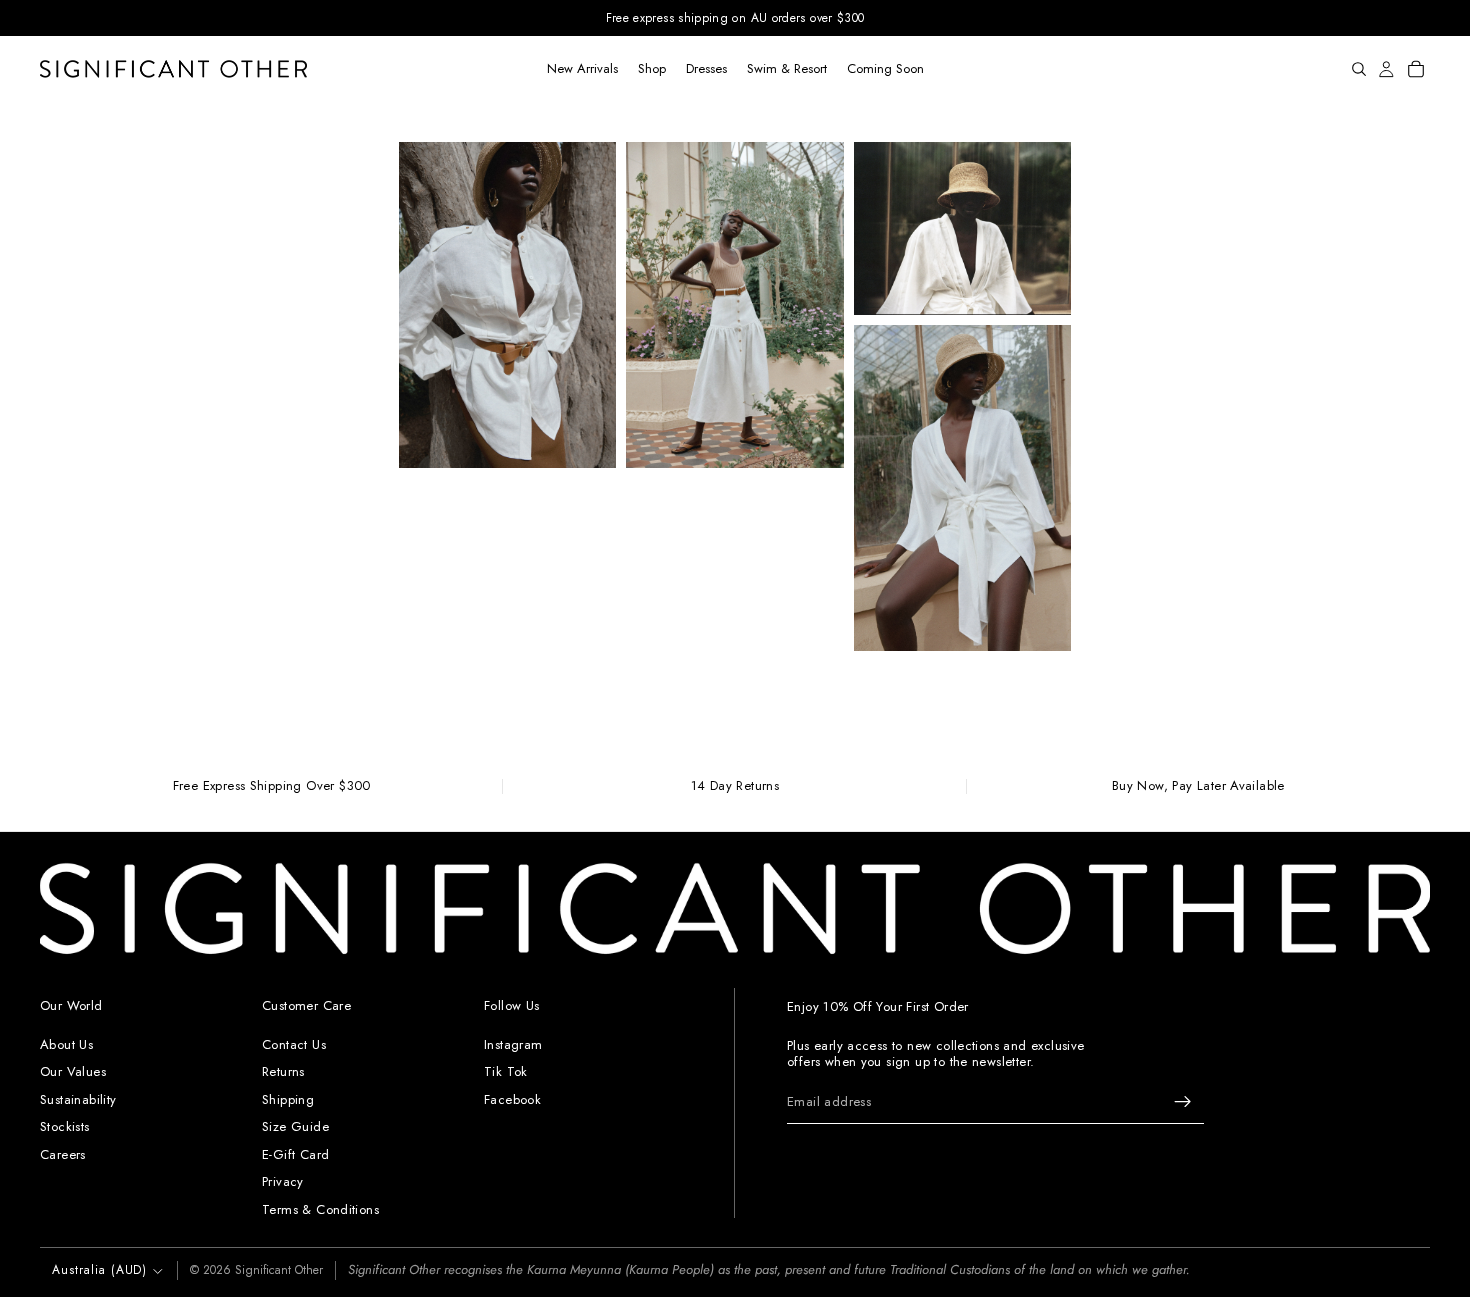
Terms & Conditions (320, 1209)
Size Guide (295, 1126)
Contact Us (294, 1043)
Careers (63, 1153)
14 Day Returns (735, 786)
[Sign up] (1183, 1102)
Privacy (283, 1181)
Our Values (73, 1071)
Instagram (513, 1043)
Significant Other (279, 1270)
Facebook (512, 1098)
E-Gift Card (295, 1153)
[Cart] (1416, 69)
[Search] (1359, 69)
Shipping (288, 1098)
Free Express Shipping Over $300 (272, 786)
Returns (283, 1071)
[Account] (1386, 69)
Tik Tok (506, 1071)
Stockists (65, 1126)
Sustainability (78, 1098)
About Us (66, 1043)
